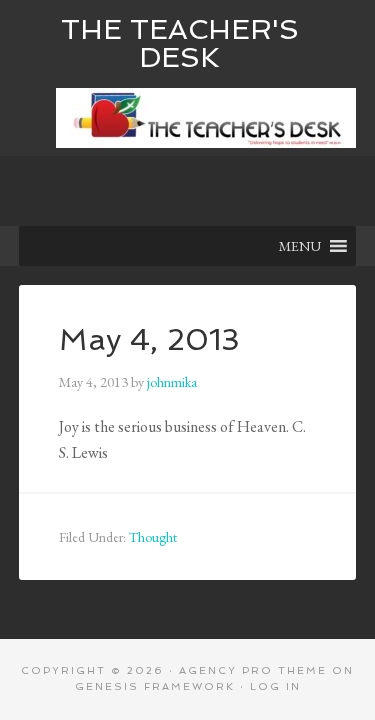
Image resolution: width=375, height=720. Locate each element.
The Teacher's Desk (180, 43)
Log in (275, 686)
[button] (300, 246)
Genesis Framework (155, 686)
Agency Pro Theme (253, 670)
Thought (153, 537)
